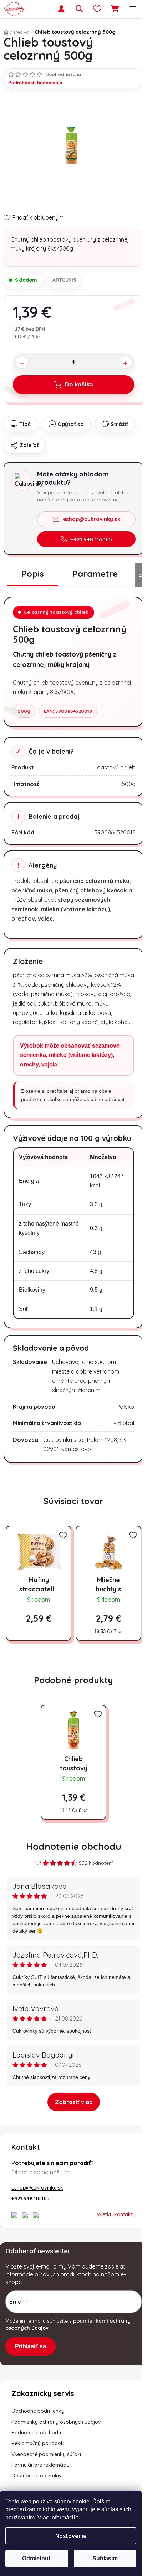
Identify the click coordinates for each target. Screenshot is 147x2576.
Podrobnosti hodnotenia (35, 83)
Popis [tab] (33, 574)
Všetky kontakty (116, 2214)
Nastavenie (71, 2536)
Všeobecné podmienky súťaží (46, 2454)
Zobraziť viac (74, 2102)
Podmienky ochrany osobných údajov (56, 2422)
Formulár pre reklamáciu (40, 2465)
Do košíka (79, 384)
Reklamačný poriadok (38, 2443)
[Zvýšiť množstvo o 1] (125, 362)
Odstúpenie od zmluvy (38, 2476)
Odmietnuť (37, 2558)
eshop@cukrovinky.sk (92, 519)
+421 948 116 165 (91, 539)
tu (79, 2517)
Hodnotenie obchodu (74, 1846)
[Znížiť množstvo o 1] (22, 362)
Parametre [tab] (95, 574)
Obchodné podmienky (38, 2411)
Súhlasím (105, 2558)
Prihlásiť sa (31, 2346)
